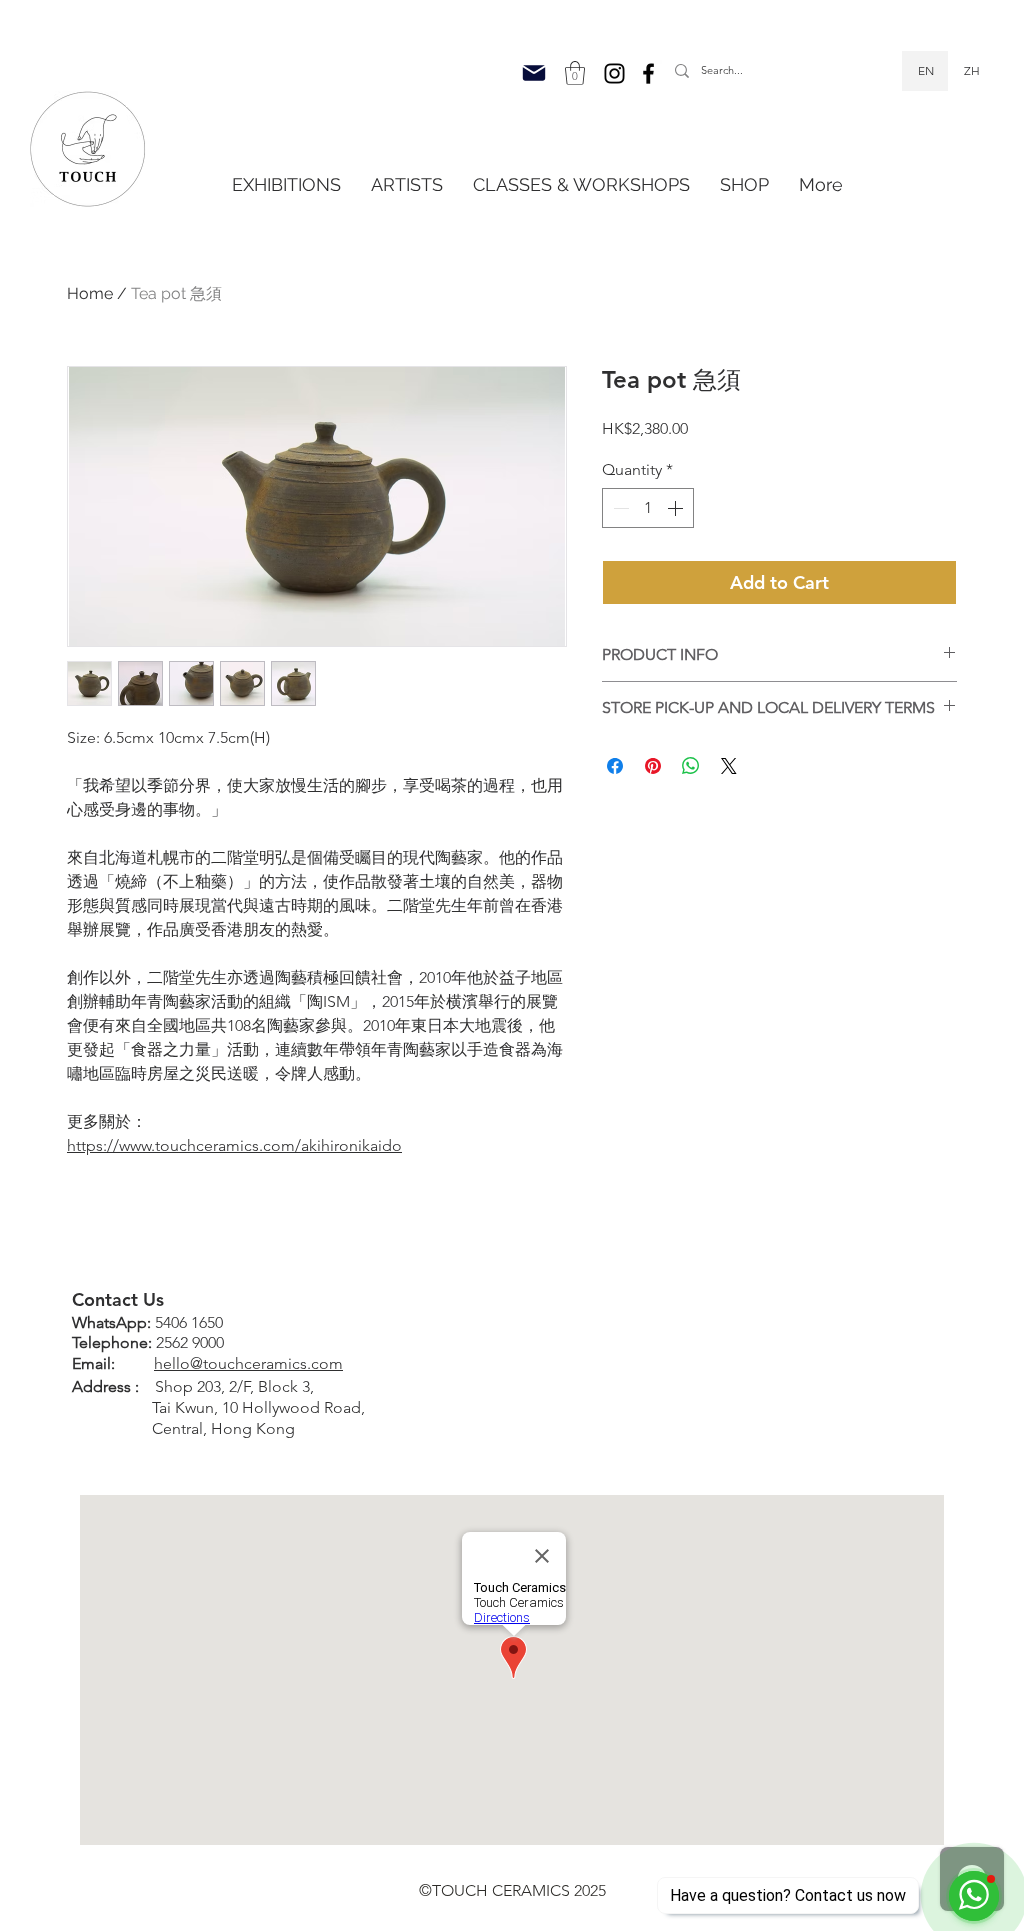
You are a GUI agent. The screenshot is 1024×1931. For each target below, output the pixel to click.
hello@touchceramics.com (248, 1363)
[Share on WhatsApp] (691, 766)
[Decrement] (619, 508)
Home (90, 293)
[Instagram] (614, 73)
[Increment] (677, 508)
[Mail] (534, 73)
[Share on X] (729, 766)
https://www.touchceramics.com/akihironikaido (234, 1145)
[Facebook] (648, 73)
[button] (575, 73)
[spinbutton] (648, 508)
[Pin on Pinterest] (653, 766)
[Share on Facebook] (615, 766)
